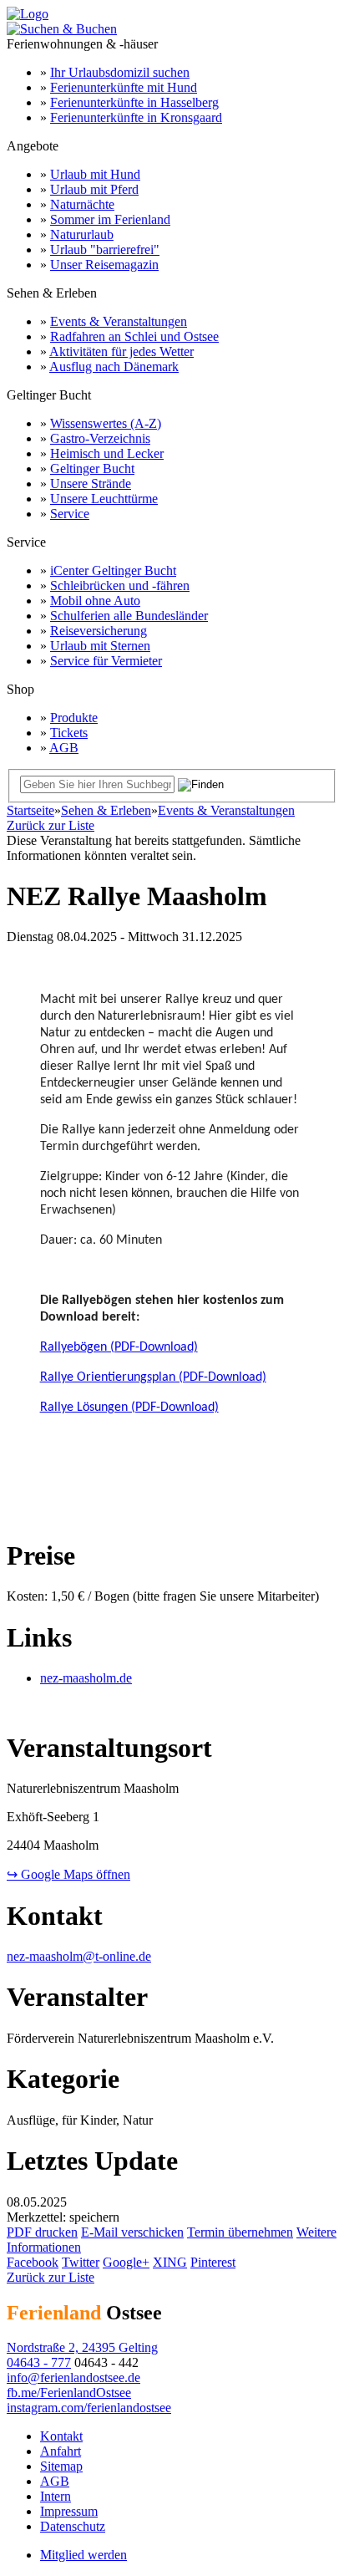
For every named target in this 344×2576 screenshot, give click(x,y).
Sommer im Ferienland (110, 219)
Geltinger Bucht (92, 468)
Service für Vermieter (106, 661)
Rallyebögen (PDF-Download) (119, 1347)
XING (170, 2262)
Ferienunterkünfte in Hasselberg (134, 102)
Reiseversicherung (99, 631)
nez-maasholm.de (86, 1678)
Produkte (74, 718)
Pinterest (213, 2262)
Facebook (33, 2262)
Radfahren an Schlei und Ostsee (134, 336)
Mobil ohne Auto (95, 601)
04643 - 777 (39, 2362)
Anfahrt (61, 2451)
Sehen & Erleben (106, 810)
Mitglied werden (83, 2555)
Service (70, 514)
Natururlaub (82, 234)
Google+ (126, 2262)
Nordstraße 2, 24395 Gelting (82, 2347)
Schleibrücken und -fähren (120, 585)
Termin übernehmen (240, 2232)
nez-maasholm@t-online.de (79, 1956)
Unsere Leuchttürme (104, 499)
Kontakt (61, 2436)
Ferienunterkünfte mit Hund (124, 87)
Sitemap (61, 2466)
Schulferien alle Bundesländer (129, 616)
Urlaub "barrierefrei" (105, 249)
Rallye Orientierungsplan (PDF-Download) (153, 1377)
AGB (64, 748)
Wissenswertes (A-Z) (106, 423)
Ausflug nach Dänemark (114, 367)
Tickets (69, 733)
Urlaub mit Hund (95, 174)
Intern (56, 2496)
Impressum (69, 2511)
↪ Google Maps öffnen (68, 1874)
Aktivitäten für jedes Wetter (121, 351)
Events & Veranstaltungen (119, 321)
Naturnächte (82, 204)
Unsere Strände (91, 484)
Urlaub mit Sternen (100, 646)
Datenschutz (73, 2526)
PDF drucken (42, 2232)
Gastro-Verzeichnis (100, 438)
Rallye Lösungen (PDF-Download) (129, 1408)
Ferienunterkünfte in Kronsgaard (136, 117)
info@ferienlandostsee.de (73, 2377)
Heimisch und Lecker (107, 453)
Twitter (81, 2262)
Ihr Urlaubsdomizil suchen (120, 72)
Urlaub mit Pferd (94, 189)
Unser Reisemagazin (104, 265)
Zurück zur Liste (51, 825)
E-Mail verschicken (132, 2232)
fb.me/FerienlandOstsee (69, 2393)
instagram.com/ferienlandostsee (89, 2408)
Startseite (30, 810)
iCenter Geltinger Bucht (113, 570)
